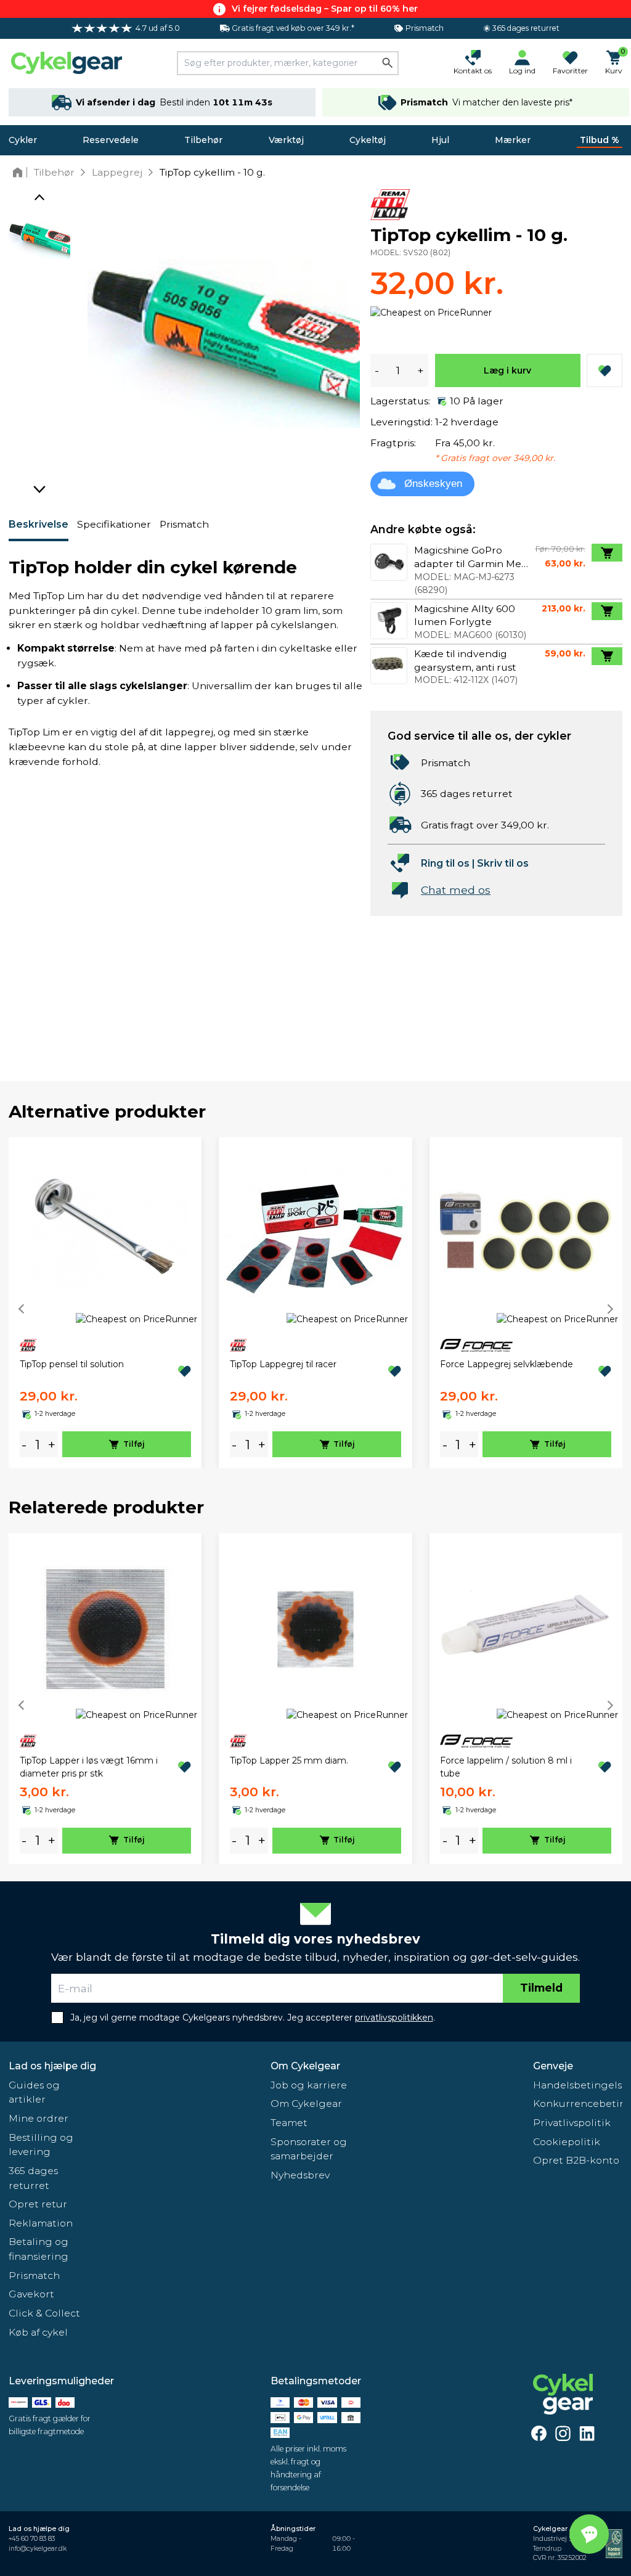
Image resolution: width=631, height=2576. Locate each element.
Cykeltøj (368, 140)
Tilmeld (541, 1988)
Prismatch (184, 524)
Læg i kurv (507, 370)
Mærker (513, 140)
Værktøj (286, 140)
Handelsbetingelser (578, 2085)
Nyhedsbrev (300, 2175)
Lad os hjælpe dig (52, 2066)
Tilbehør (203, 140)
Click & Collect (44, 2313)
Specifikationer (114, 524)
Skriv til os (503, 863)
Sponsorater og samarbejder (309, 2149)
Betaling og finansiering (39, 2249)
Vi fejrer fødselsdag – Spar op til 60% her (325, 9)
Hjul (440, 140)
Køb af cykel (38, 2332)
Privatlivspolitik (572, 2123)
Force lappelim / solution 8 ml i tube (506, 1767)
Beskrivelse (39, 524)
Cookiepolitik (567, 2142)
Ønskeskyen (433, 484)
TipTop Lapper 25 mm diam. (289, 1760)
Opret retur (38, 2204)
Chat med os (456, 890)
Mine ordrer (39, 2118)
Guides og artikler (34, 2092)
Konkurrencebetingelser (578, 2104)
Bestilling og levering (41, 2145)
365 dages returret (33, 2178)
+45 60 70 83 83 (32, 2539)
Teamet (289, 2123)
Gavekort (31, 2294)
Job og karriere (309, 2085)
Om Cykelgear (305, 2066)
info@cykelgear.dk (38, 2549)
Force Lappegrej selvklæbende (507, 1364)
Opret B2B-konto (576, 2160)
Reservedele (111, 140)
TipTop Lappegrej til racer (283, 1364)
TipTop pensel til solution (72, 1364)
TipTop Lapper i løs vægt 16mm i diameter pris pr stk (89, 1767)
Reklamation (41, 2223)
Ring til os (445, 863)
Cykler (23, 140)
